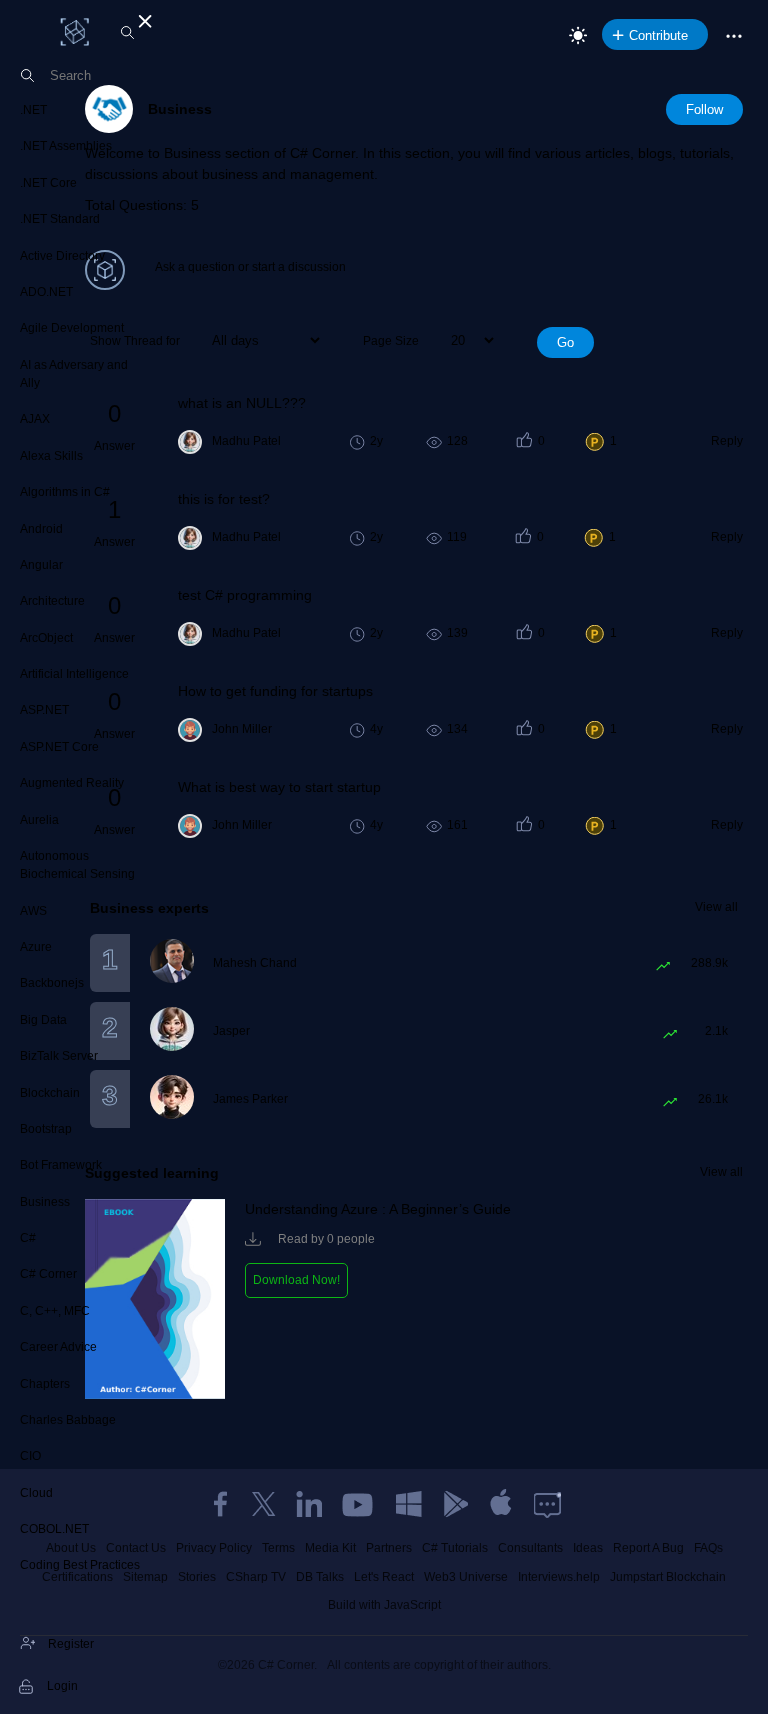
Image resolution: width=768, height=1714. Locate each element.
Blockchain (50, 1093)
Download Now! (296, 1280)
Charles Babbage (68, 1420)
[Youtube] (359, 1504)
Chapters (45, 1384)
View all (716, 907)
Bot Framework (61, 1165)
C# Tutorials (455, 1548)
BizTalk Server (59, 1056)
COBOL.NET (54, 1529)
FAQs (708, 1548)
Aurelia (39, 820)
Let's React (384, 1577)
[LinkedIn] (309, 1504)
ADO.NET (46, 292)
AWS (33, 911)
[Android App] (455, 1504)
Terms (278, 1548)
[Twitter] (264, 1504)
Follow (704, 109)
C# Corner (48, 1274)
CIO (30, 1456)
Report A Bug (648, 1548)
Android (41, 529)
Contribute (658, 35)
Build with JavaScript (384, 1605)
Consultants (530, 1548)
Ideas (588, 1548)
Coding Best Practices (80, 1565)
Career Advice (58, 1347)
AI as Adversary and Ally (74, 374)
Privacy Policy (214, 1548)
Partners (389, 1548)
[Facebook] (220, 1504)
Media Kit (330, 1548)
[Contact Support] (547, 1504)
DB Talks (320, 1577)
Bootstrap (46, 1129)
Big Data (43, 1020)
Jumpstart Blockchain (668, 1577)
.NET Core (48, 183)
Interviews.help (559, 1577)
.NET (33, 110)
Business (45, 1202)
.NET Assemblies (66, 146)
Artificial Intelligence (74, 674)
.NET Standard (60, 219)
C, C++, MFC (55, 1311)
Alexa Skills (51, 456)
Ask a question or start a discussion (250, 267)
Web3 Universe (466, 1577)
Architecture (52, 601)
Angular (41, 565)
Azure (36, 947)
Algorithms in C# (65, 492)
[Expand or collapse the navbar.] (143, 18)
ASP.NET (44, 710)
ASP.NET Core (59, 747)
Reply (727, 441)
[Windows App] (409, 1504)
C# (28, 1238)
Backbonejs (52, 983)
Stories (197, 1577)
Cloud (36, 1493)
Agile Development (72, 328)
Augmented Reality (72, 783)
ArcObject (46, 638)
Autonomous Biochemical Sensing (77, 865)
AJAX (35, 419)
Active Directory (62, 256)
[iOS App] (501, 1504)
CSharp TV (256, 1577)
